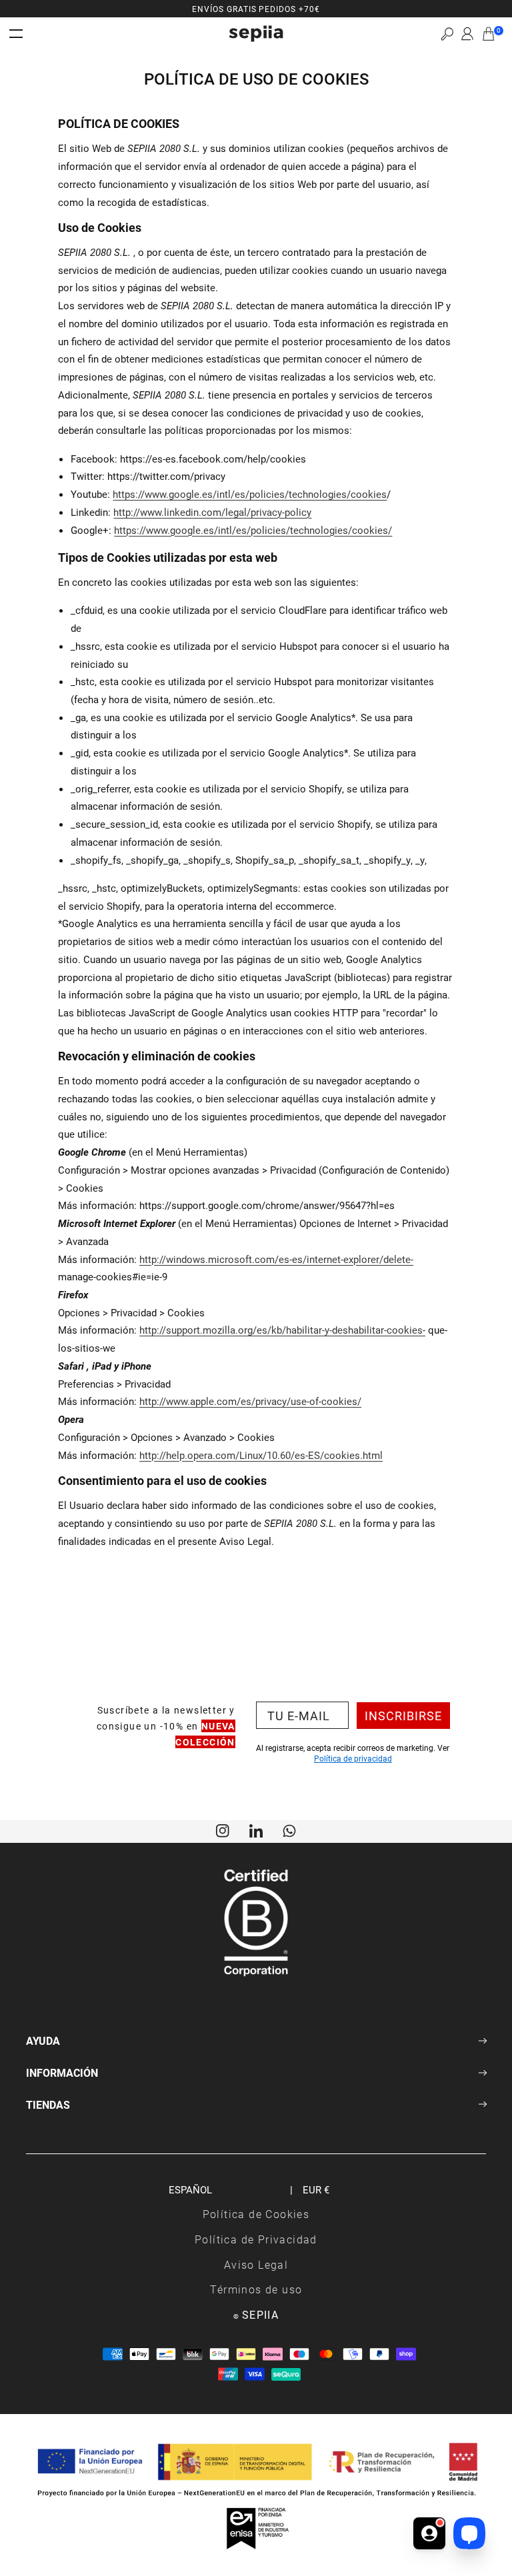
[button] (447, 34)
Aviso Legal (256, 2264)
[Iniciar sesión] (467, 34)
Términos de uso (256, 2289)
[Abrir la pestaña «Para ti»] (429, 2528)
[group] (256, 9)
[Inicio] (256, 34)
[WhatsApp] (289, 1830)
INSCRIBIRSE (403, 1716)
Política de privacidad (353, 1758)
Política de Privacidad (256, 2239)
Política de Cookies (256, 2214)
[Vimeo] (256, 1830)
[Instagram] (223, 1830)
